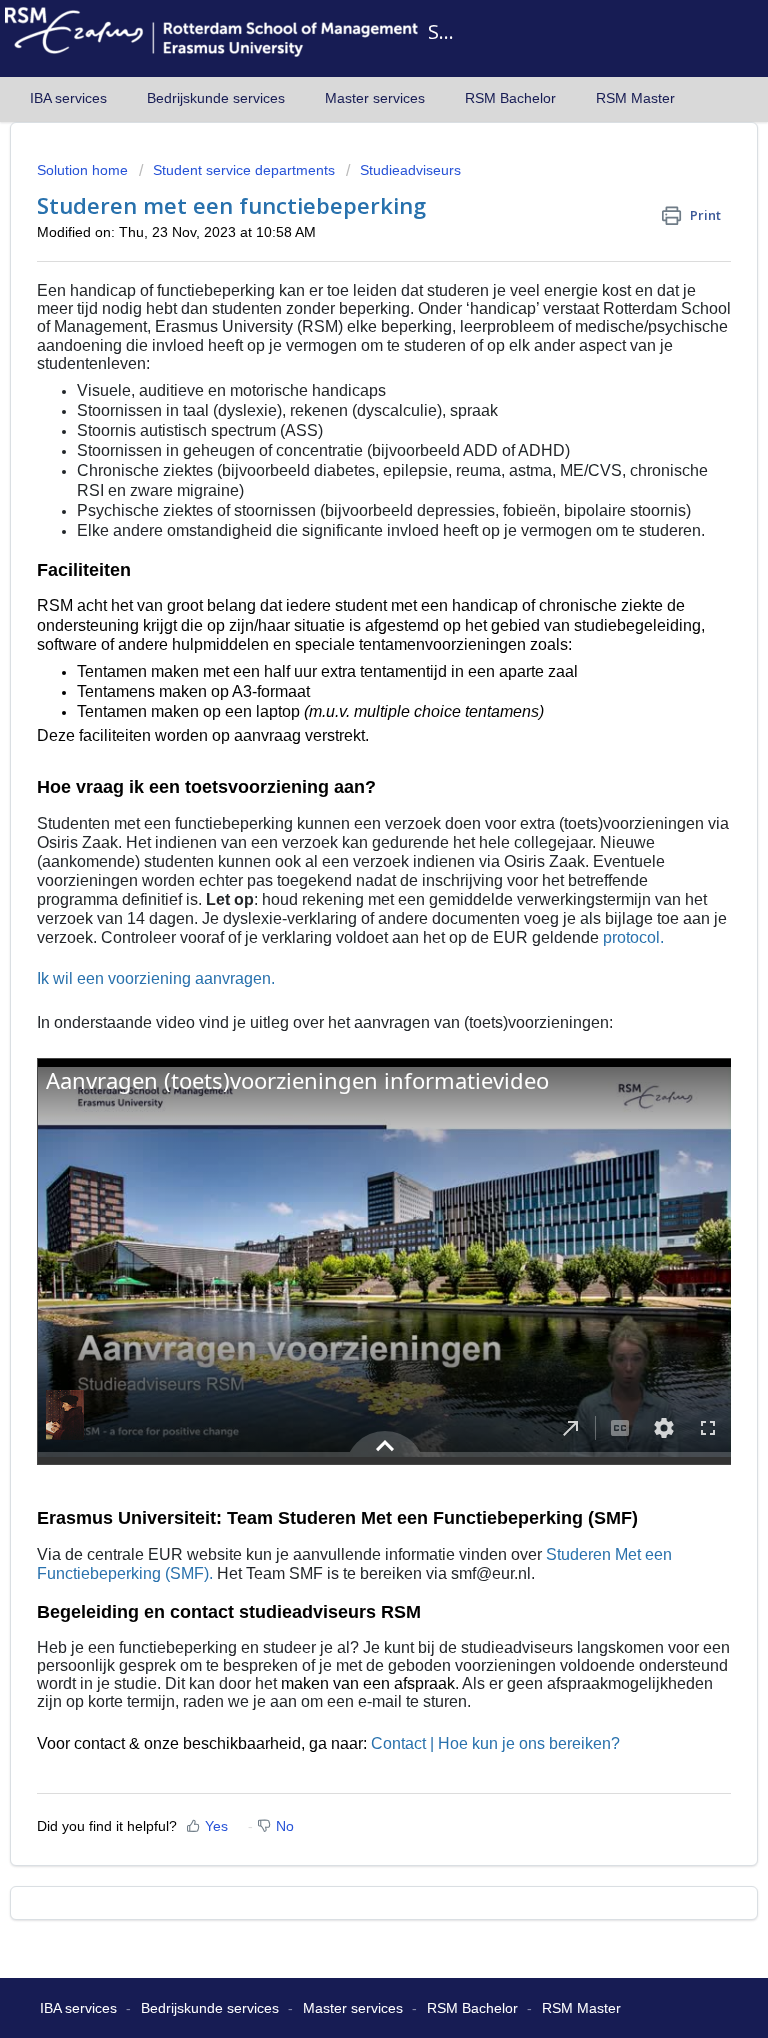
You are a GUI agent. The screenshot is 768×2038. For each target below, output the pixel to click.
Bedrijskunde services (216, 98)
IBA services (68, 98)
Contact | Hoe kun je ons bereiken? (495, 1743)
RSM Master (635, 98)
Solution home (84, 170)
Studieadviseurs (410, 170)
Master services (375, 98)
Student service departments (244, 170)
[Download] (347, 1025)
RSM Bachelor (510, 98)
